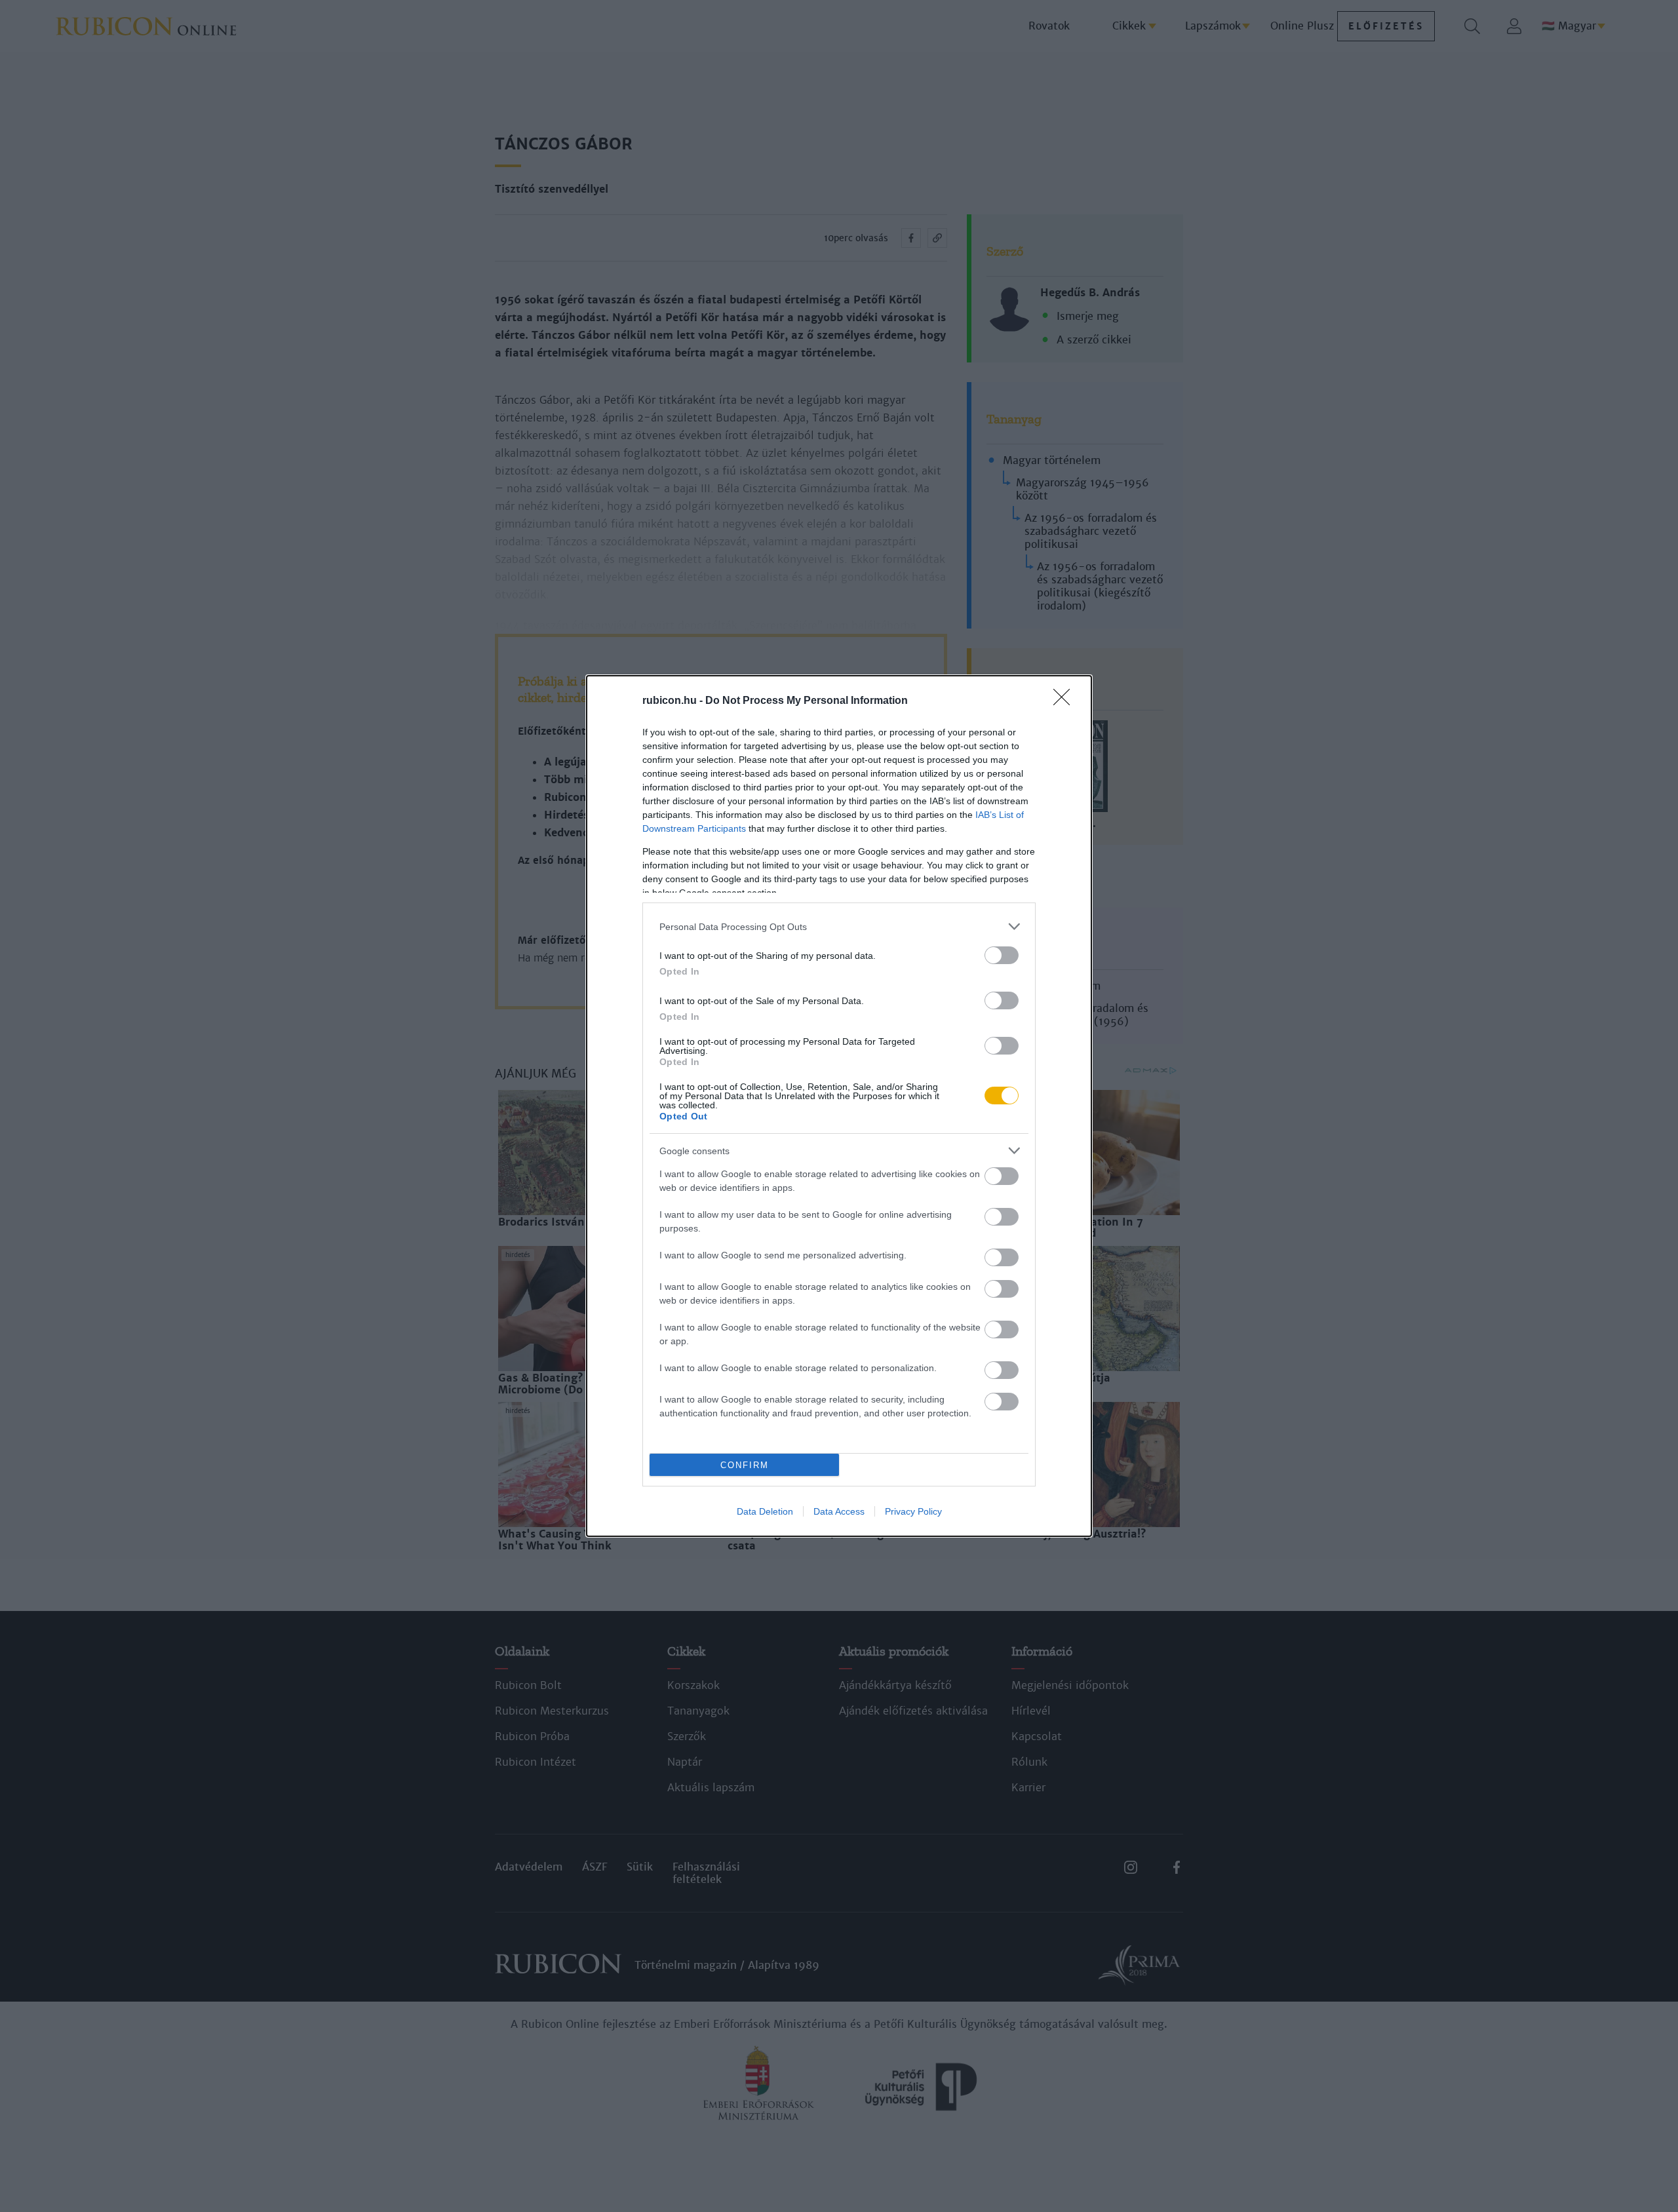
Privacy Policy (913, 1511)
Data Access (839, 1511)
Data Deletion (765, 1511)
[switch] (1002, 955)
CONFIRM (745, 1465)
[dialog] (839, 1106)
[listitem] (839, 926)
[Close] (1066, 701)
